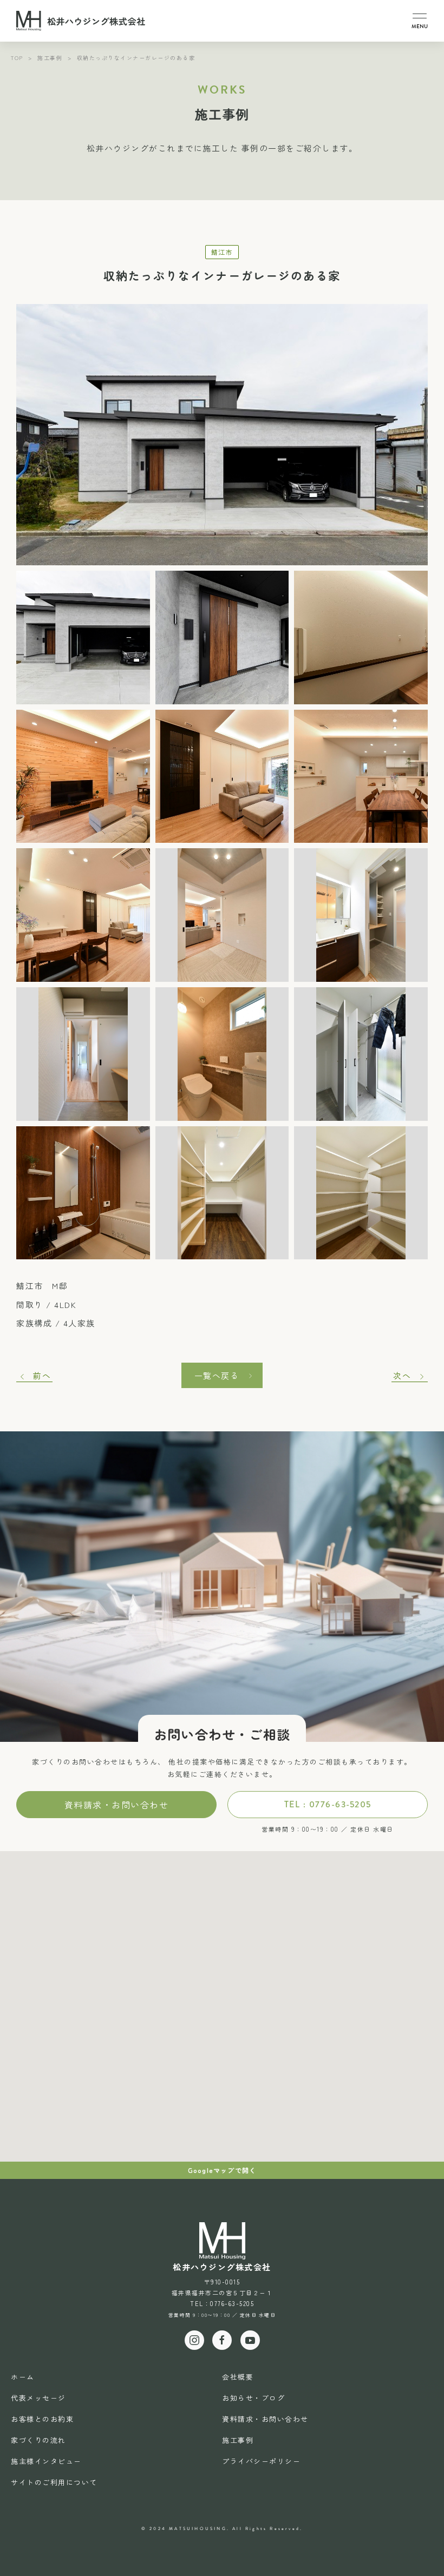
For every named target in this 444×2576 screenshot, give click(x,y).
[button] (420, 21)
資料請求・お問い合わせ (117, 1805)
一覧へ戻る (217, 1375)
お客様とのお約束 (42, 2419)
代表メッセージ (38, 2398)
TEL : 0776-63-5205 (328, 1804)
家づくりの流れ (38, 2440)
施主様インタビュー (46, 2461)
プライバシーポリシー (261, 2461)
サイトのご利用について (54, 2482)
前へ (42, 1375)
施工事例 (50, 58)
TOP (17, 58)
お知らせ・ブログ (253, 2398)
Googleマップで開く (222, 2170)
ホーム (23, 2377)
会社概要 (238, 2377)
